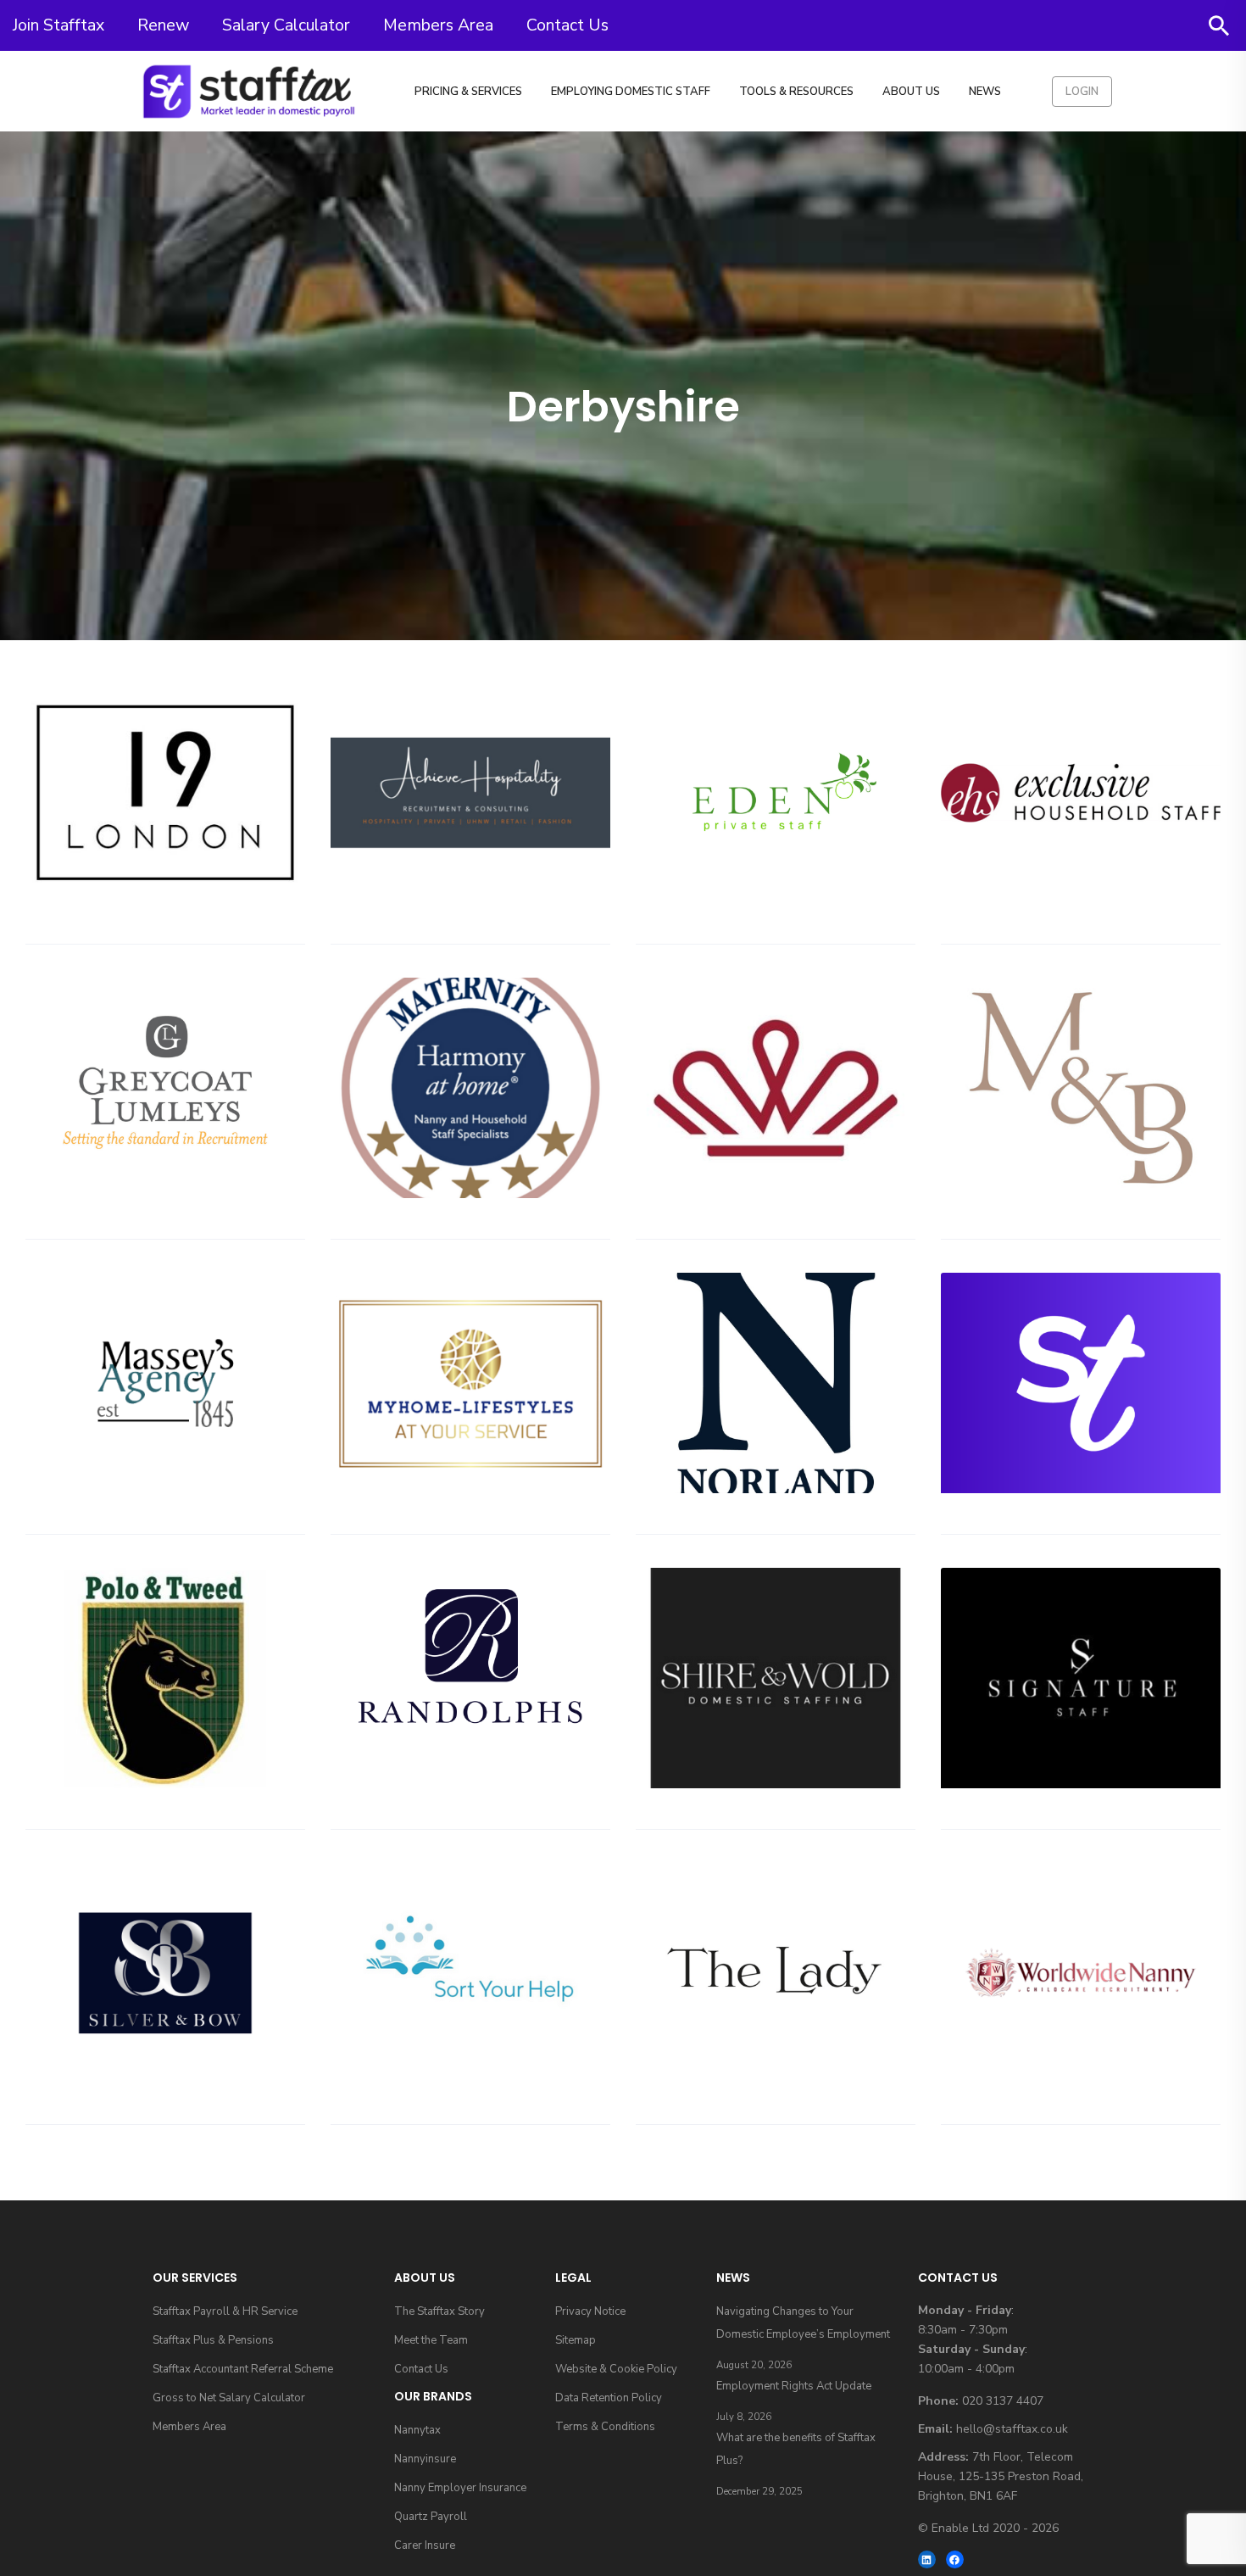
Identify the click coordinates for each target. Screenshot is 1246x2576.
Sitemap (576, 2340)
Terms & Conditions (605, 2427)
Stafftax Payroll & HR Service (225, 2311)
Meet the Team (431, 2340)
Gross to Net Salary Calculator (229, 2398)
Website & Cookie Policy (616, 2369)
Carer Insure (425, 2545)
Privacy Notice (590, 2311)
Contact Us (567, 25)
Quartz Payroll (431, 2517)
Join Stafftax (58, 25)
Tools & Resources (796, 92)
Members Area (438, 25)
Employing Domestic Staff (631, 92)
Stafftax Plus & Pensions (213, 2340)
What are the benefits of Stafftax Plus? (796, 2449)
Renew (163, 25)
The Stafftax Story (439, 2311)
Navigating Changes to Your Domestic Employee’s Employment (803, 2323)
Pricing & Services (468, 92)
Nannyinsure (425, 2459)
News (985, 92)
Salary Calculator (286, 25)
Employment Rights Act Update (794, 2386)
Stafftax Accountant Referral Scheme (243, 2369)
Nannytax (417, 2430)
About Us (911, 92)
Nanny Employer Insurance (460, 2488)
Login (1082, 92)
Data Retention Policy (609, 2398)
